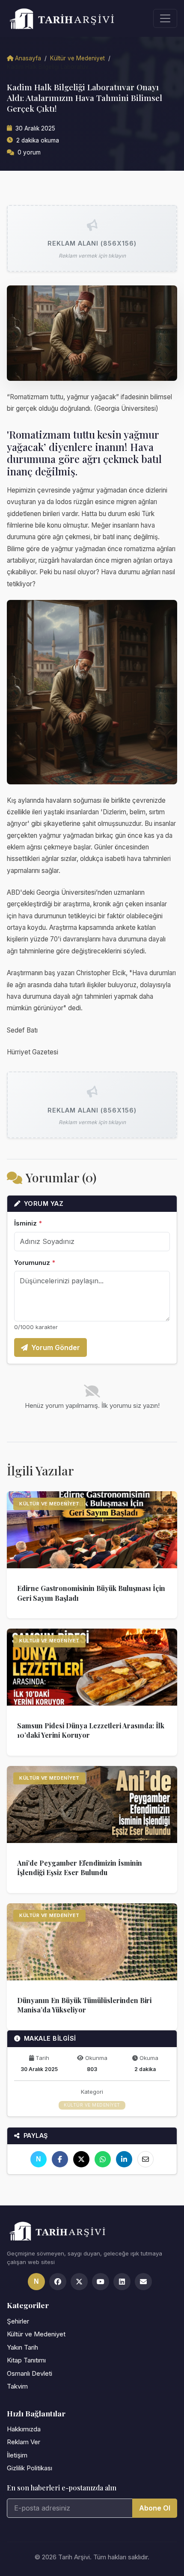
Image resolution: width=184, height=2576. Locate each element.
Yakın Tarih (22, 2347)
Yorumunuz (35, 1263)
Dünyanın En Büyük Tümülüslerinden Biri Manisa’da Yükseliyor (84, 2005)
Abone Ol (155, 2508)
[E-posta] (145, 2159)
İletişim (17, 2455)
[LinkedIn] (124, 2159)
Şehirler (18, 2321)
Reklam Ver (24, 2442)
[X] (81, 2159)
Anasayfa (28, 58)
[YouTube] (101, 2282)
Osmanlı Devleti (30, 2373)
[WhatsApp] (103, 2159)
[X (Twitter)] (79, 2282)
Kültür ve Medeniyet (77, 58)
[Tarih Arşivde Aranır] (66, 18)
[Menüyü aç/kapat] (165, 18)
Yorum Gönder (56, 1347)
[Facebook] (60, 2159)
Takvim (17, 2386)
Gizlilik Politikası (30, 2468)
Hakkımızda (24, 2429)
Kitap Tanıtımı (26, 2360)
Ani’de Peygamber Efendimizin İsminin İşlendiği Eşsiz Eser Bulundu (80, 1868)
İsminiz (28, 1223)
